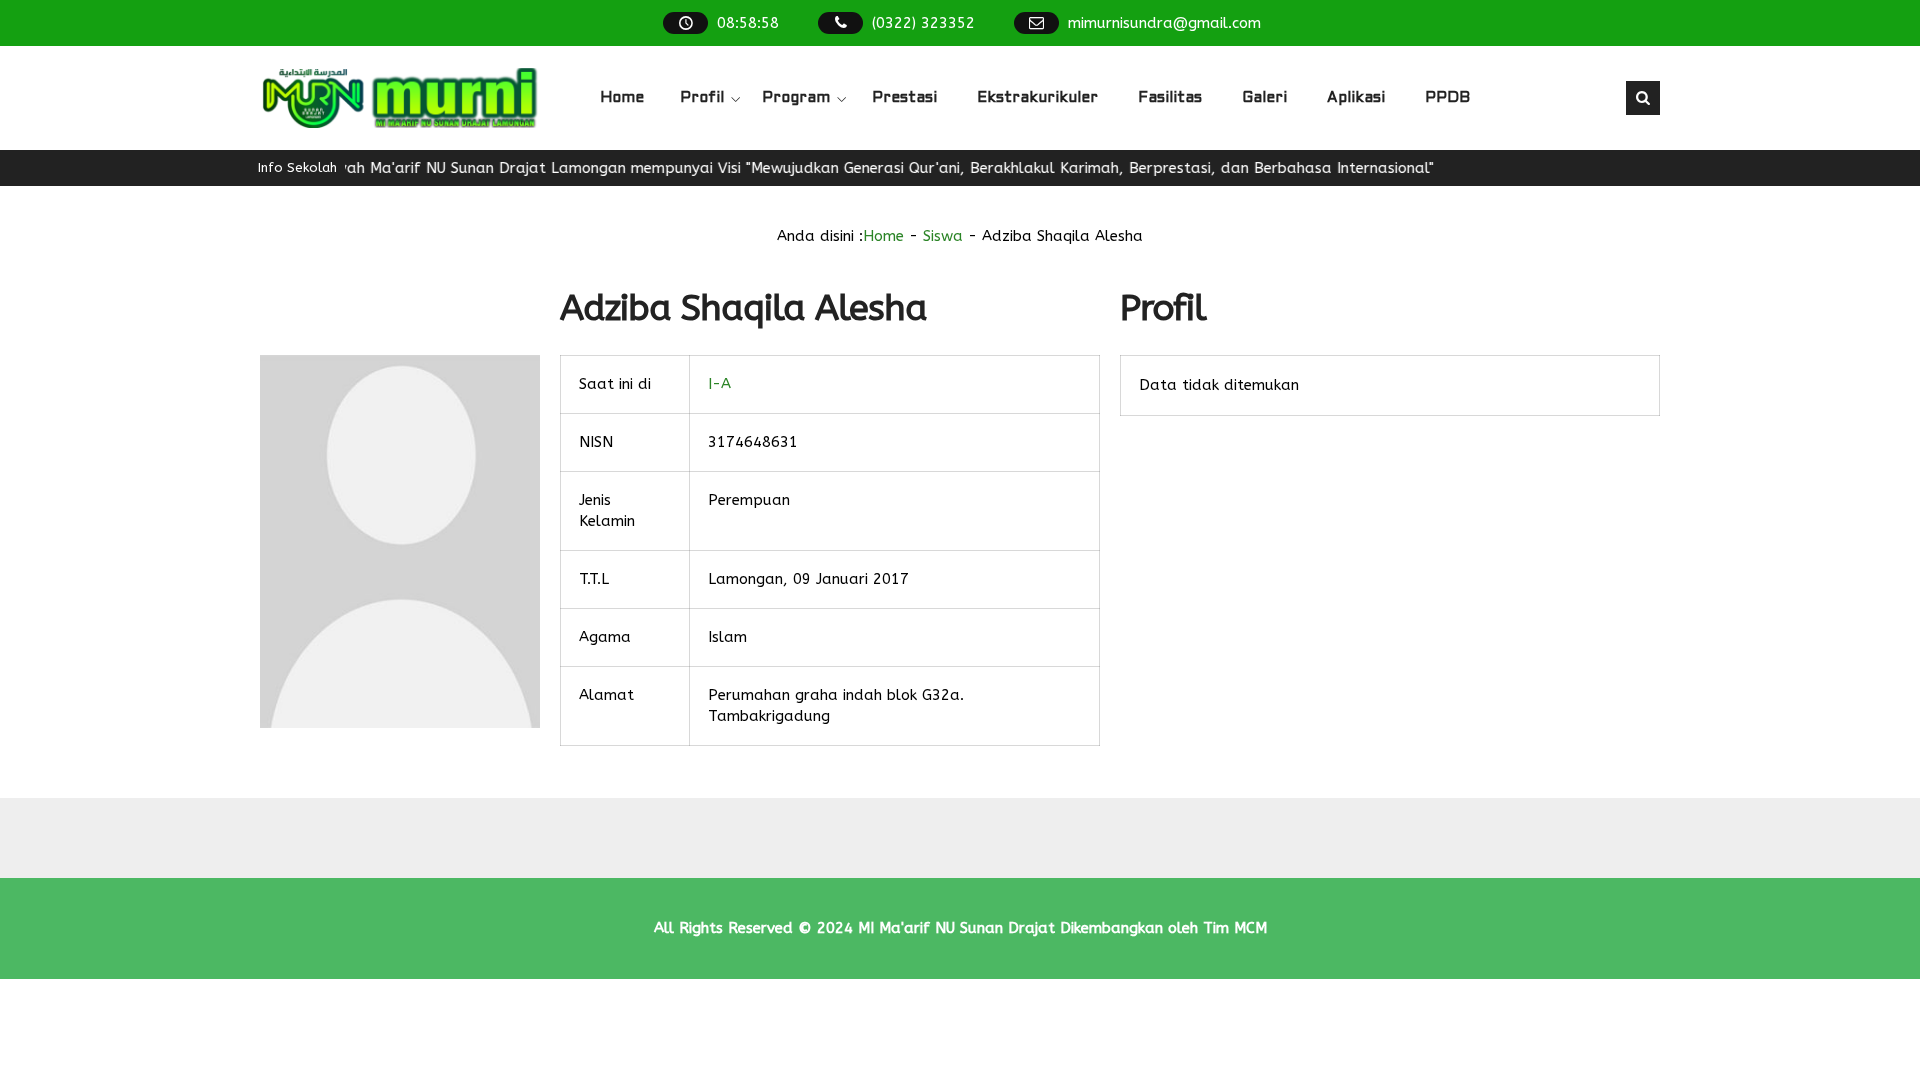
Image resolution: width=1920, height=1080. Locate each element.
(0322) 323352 (923, 23)
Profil (702, 98)
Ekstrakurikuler (1037, 98)
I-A (719, 384)
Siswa (943, 236)
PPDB (1447, 98)
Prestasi (904, 98)
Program (796, 98)
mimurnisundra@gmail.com (1164, 23)
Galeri (1264, 98)
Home (622, 98)
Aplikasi (1356, 98)
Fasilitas (1170, 98)
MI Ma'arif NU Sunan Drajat (956, 928)
